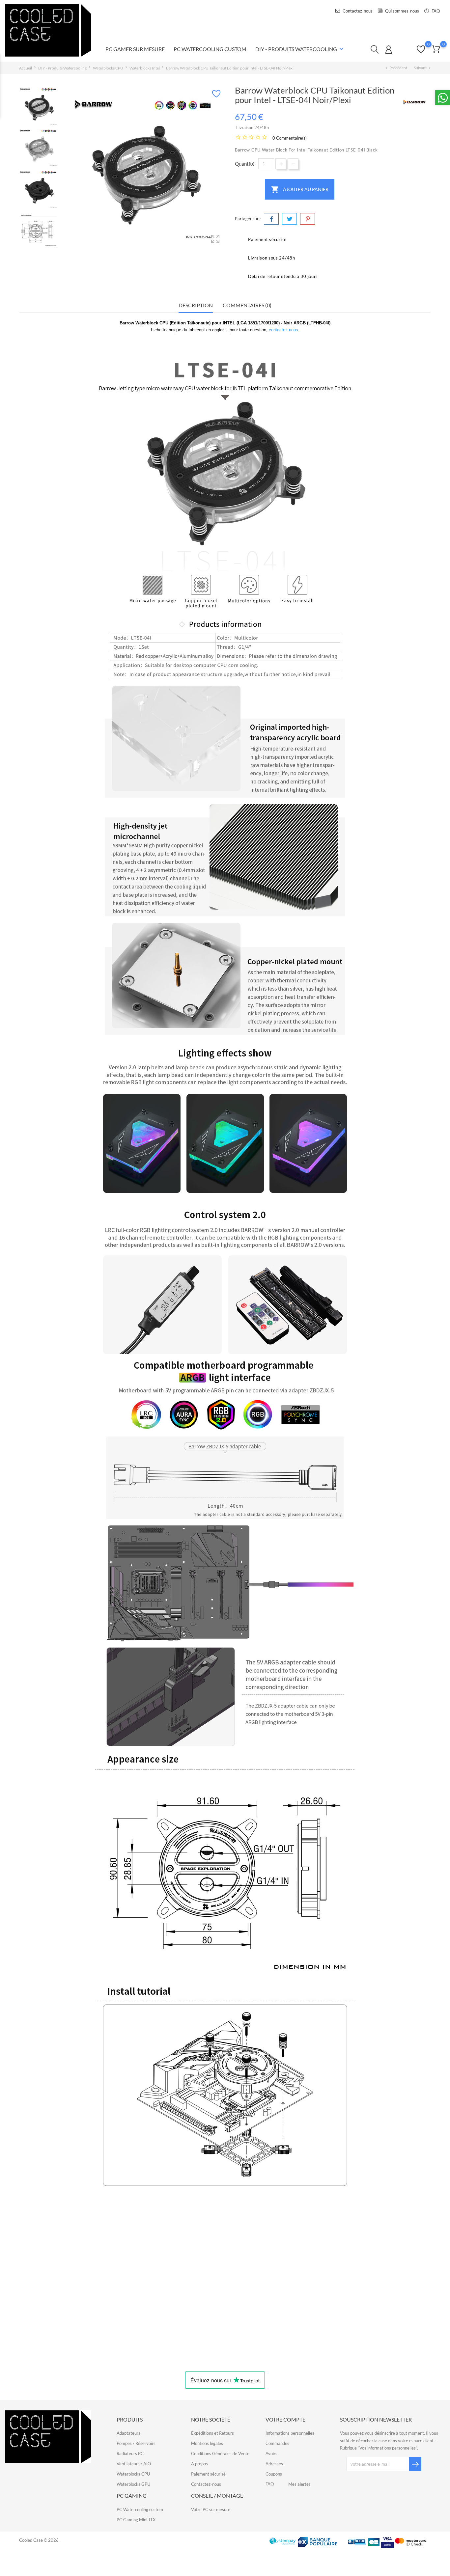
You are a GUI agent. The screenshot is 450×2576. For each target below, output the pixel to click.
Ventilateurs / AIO (134, 2464)
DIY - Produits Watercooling (300, 49)
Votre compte (285, 2419)
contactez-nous (283, 330)
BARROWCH (174, 2331)
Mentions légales (207, 2443)
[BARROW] (414, 102)
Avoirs (271, 2453)
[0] (436, 49)
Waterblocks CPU (133, 2474)
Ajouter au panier (300, 189)
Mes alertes (299, 2484)
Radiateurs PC (130, 2453)
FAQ (435, 11)
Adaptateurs (128, 2433)
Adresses (274, 2464)
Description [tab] (196, 305)
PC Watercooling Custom (210, 49)
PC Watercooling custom (140, 2509)
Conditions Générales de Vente (220, 2453)
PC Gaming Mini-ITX (136, 2520)
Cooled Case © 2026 (39, 2540)
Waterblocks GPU (133, 2484)
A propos (199, 2464)
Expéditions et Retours (212, 2433)
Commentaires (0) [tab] (247, 305)
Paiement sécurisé (208, 2474)
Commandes (277, 2443)
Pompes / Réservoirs (136, 2443)
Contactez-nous (357, 11)
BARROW (70, 2331)
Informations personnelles (290, 2433)
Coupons (274, 2474)
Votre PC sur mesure (211, 2509)
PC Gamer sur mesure (135, 49)
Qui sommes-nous (402, 11)
